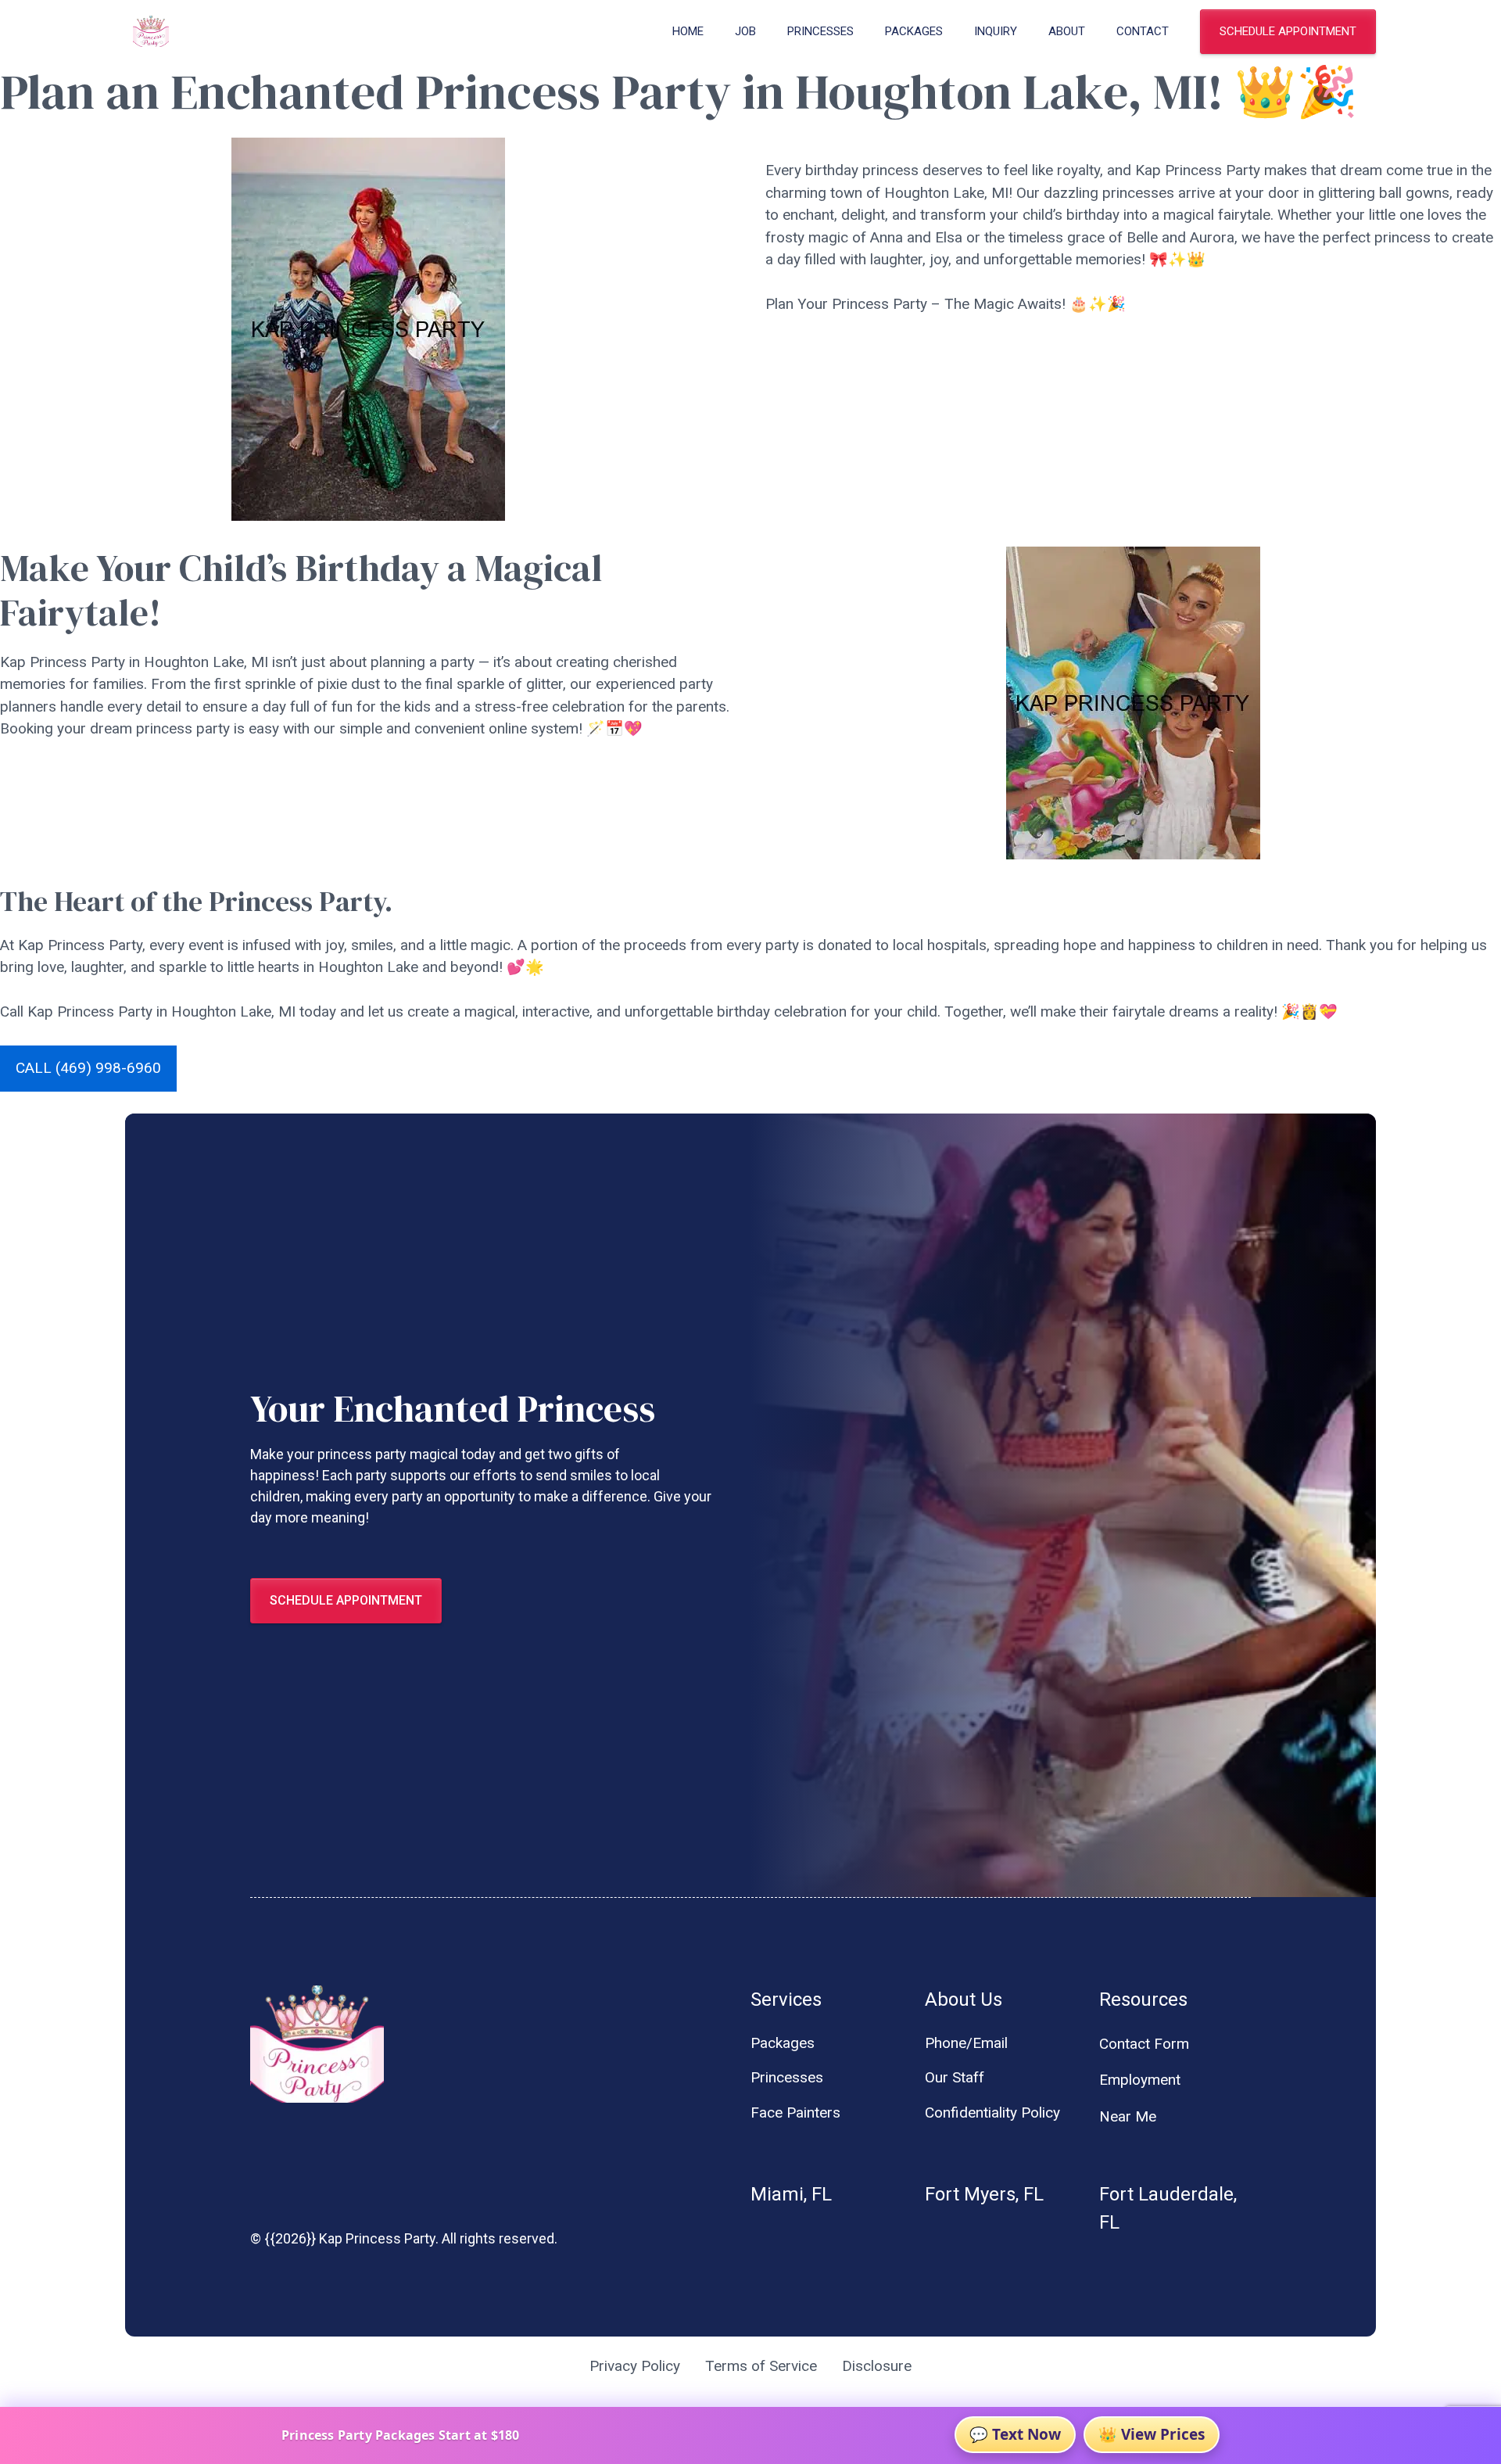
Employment (1140, 2080)
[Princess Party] (151, 31)
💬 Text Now (1015, 2434)
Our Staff (955, 2077)
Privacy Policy (635, 2366)
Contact (1143, 31)
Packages (914, 31)
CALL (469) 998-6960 (88, 1068)
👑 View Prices (1152, 2434)
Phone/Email (966, 2043)
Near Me (1128, 2116)
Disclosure (877, 2366)
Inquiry (996, 31)
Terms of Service (761, 2366)
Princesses (820, 31)
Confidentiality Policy (992, 2113)
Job (745, 31)
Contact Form (1144, 2044)
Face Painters (795, 2113)
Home (688, 31)
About (1067, 31)
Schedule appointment (1288, 31)
